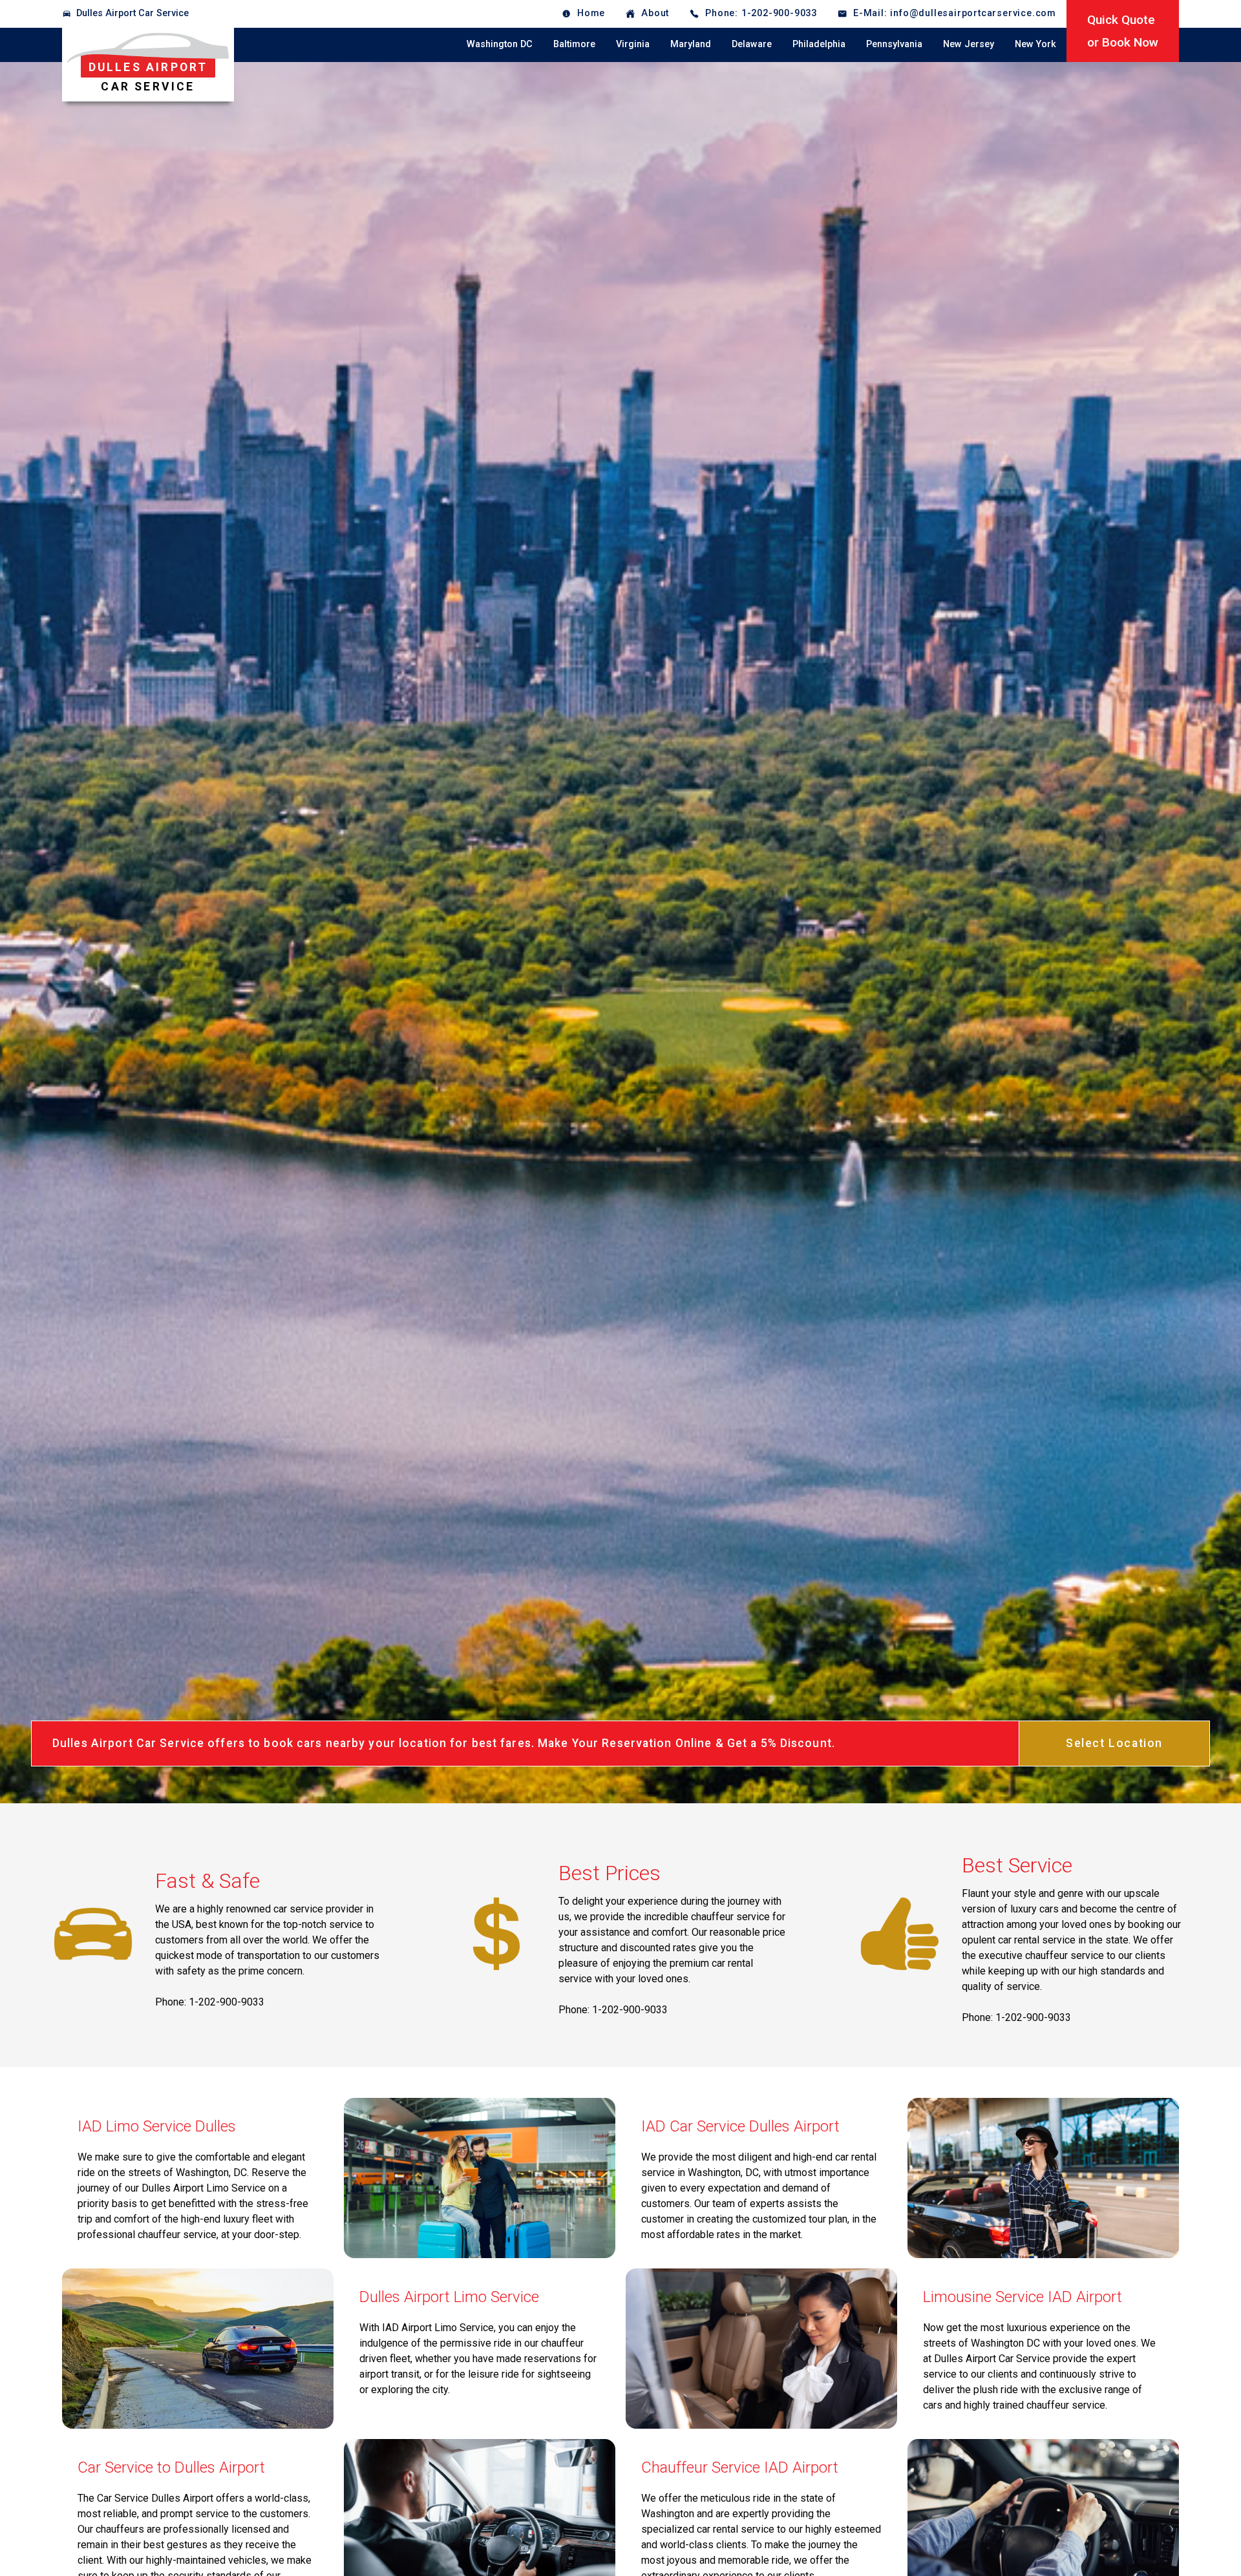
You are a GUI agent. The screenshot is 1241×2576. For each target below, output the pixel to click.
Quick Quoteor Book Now (1123, 31)
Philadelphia (819, 44)
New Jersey (969, 44)
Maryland (691, 44)
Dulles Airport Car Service (133, 13)
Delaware (752, 44)
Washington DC (500, 44)
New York (1035, 44)
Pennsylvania (894, 44)
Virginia (633, 44)
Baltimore (574, 44)
